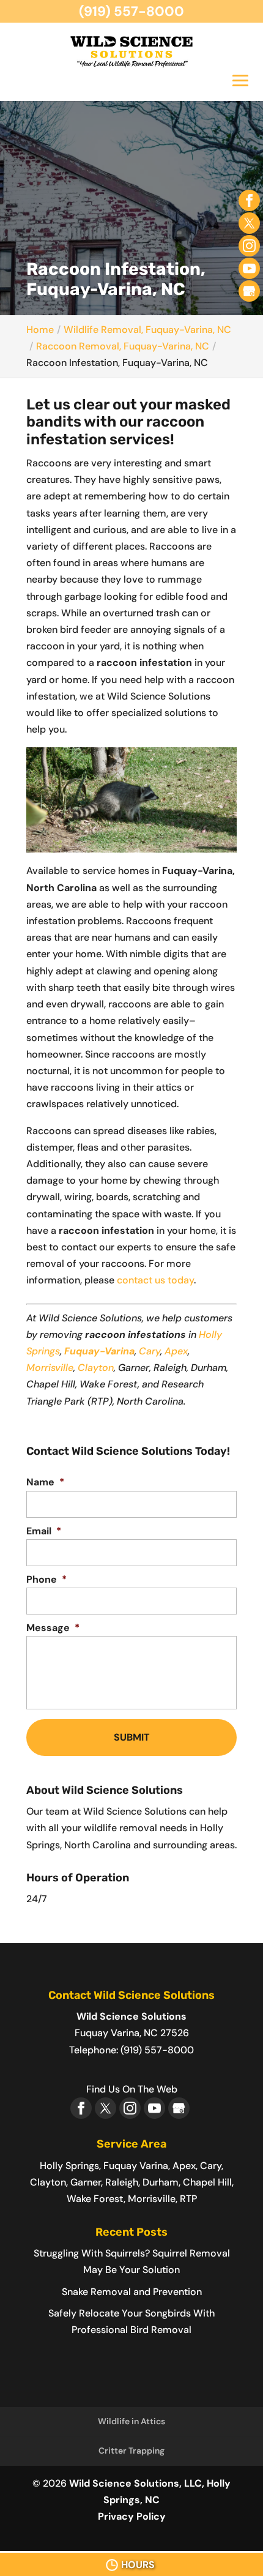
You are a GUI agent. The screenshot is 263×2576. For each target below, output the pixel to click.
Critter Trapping (131, 2451)
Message (53, 1628)
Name (45, 1482)
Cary (150, 1351)
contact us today (155, 1280)
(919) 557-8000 (131, 11)
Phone (46, 1580)
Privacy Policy (132, 2516)
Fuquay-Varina (99, 1351)
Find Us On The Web (132, 2089)
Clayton (96, 1368)
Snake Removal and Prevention (132, 2292)
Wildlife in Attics (131, 2421)
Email (44, 1531)
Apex (176, 1351)
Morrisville (50, 1368)
